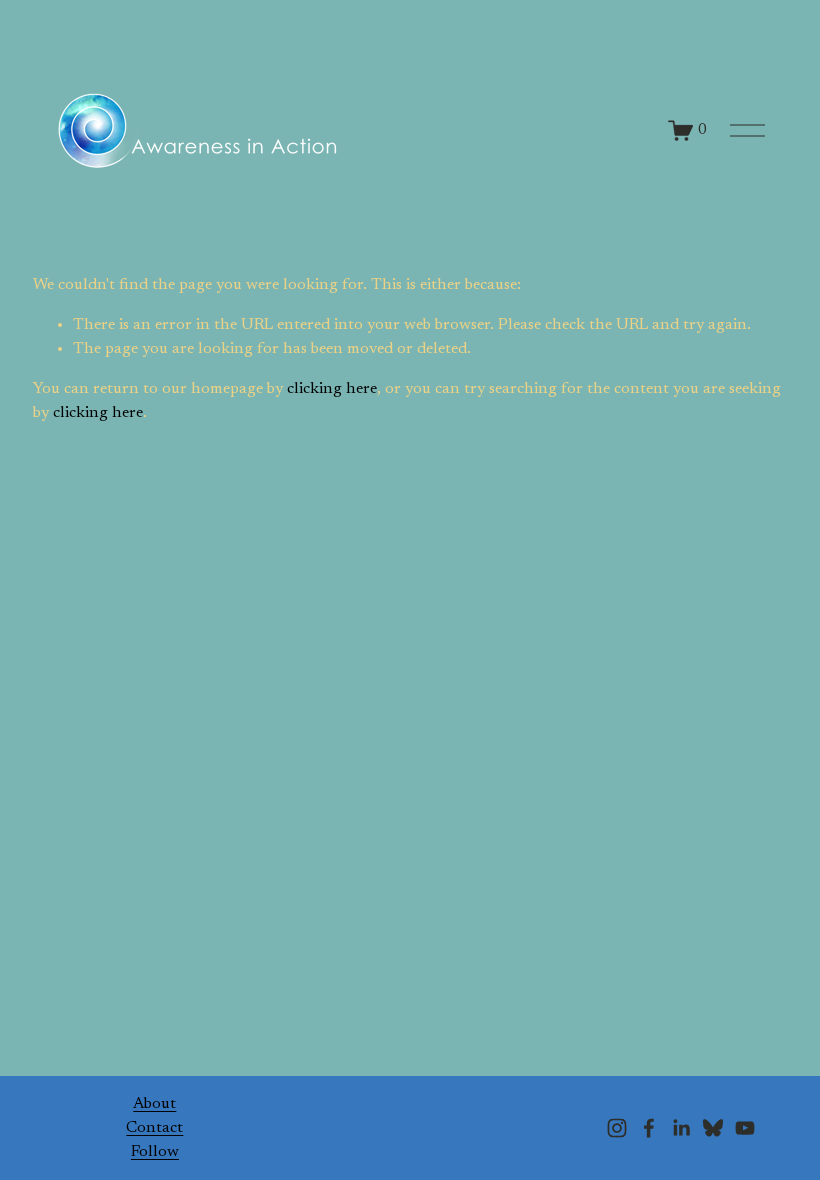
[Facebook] (649, 1128)
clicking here (332, 389)
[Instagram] (617, 1128)
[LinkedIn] (681, 1128)
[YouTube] (745, 1128)
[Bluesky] (713, 1128)
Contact (154, 1128)
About (154, 1104)
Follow (155, 1152)
